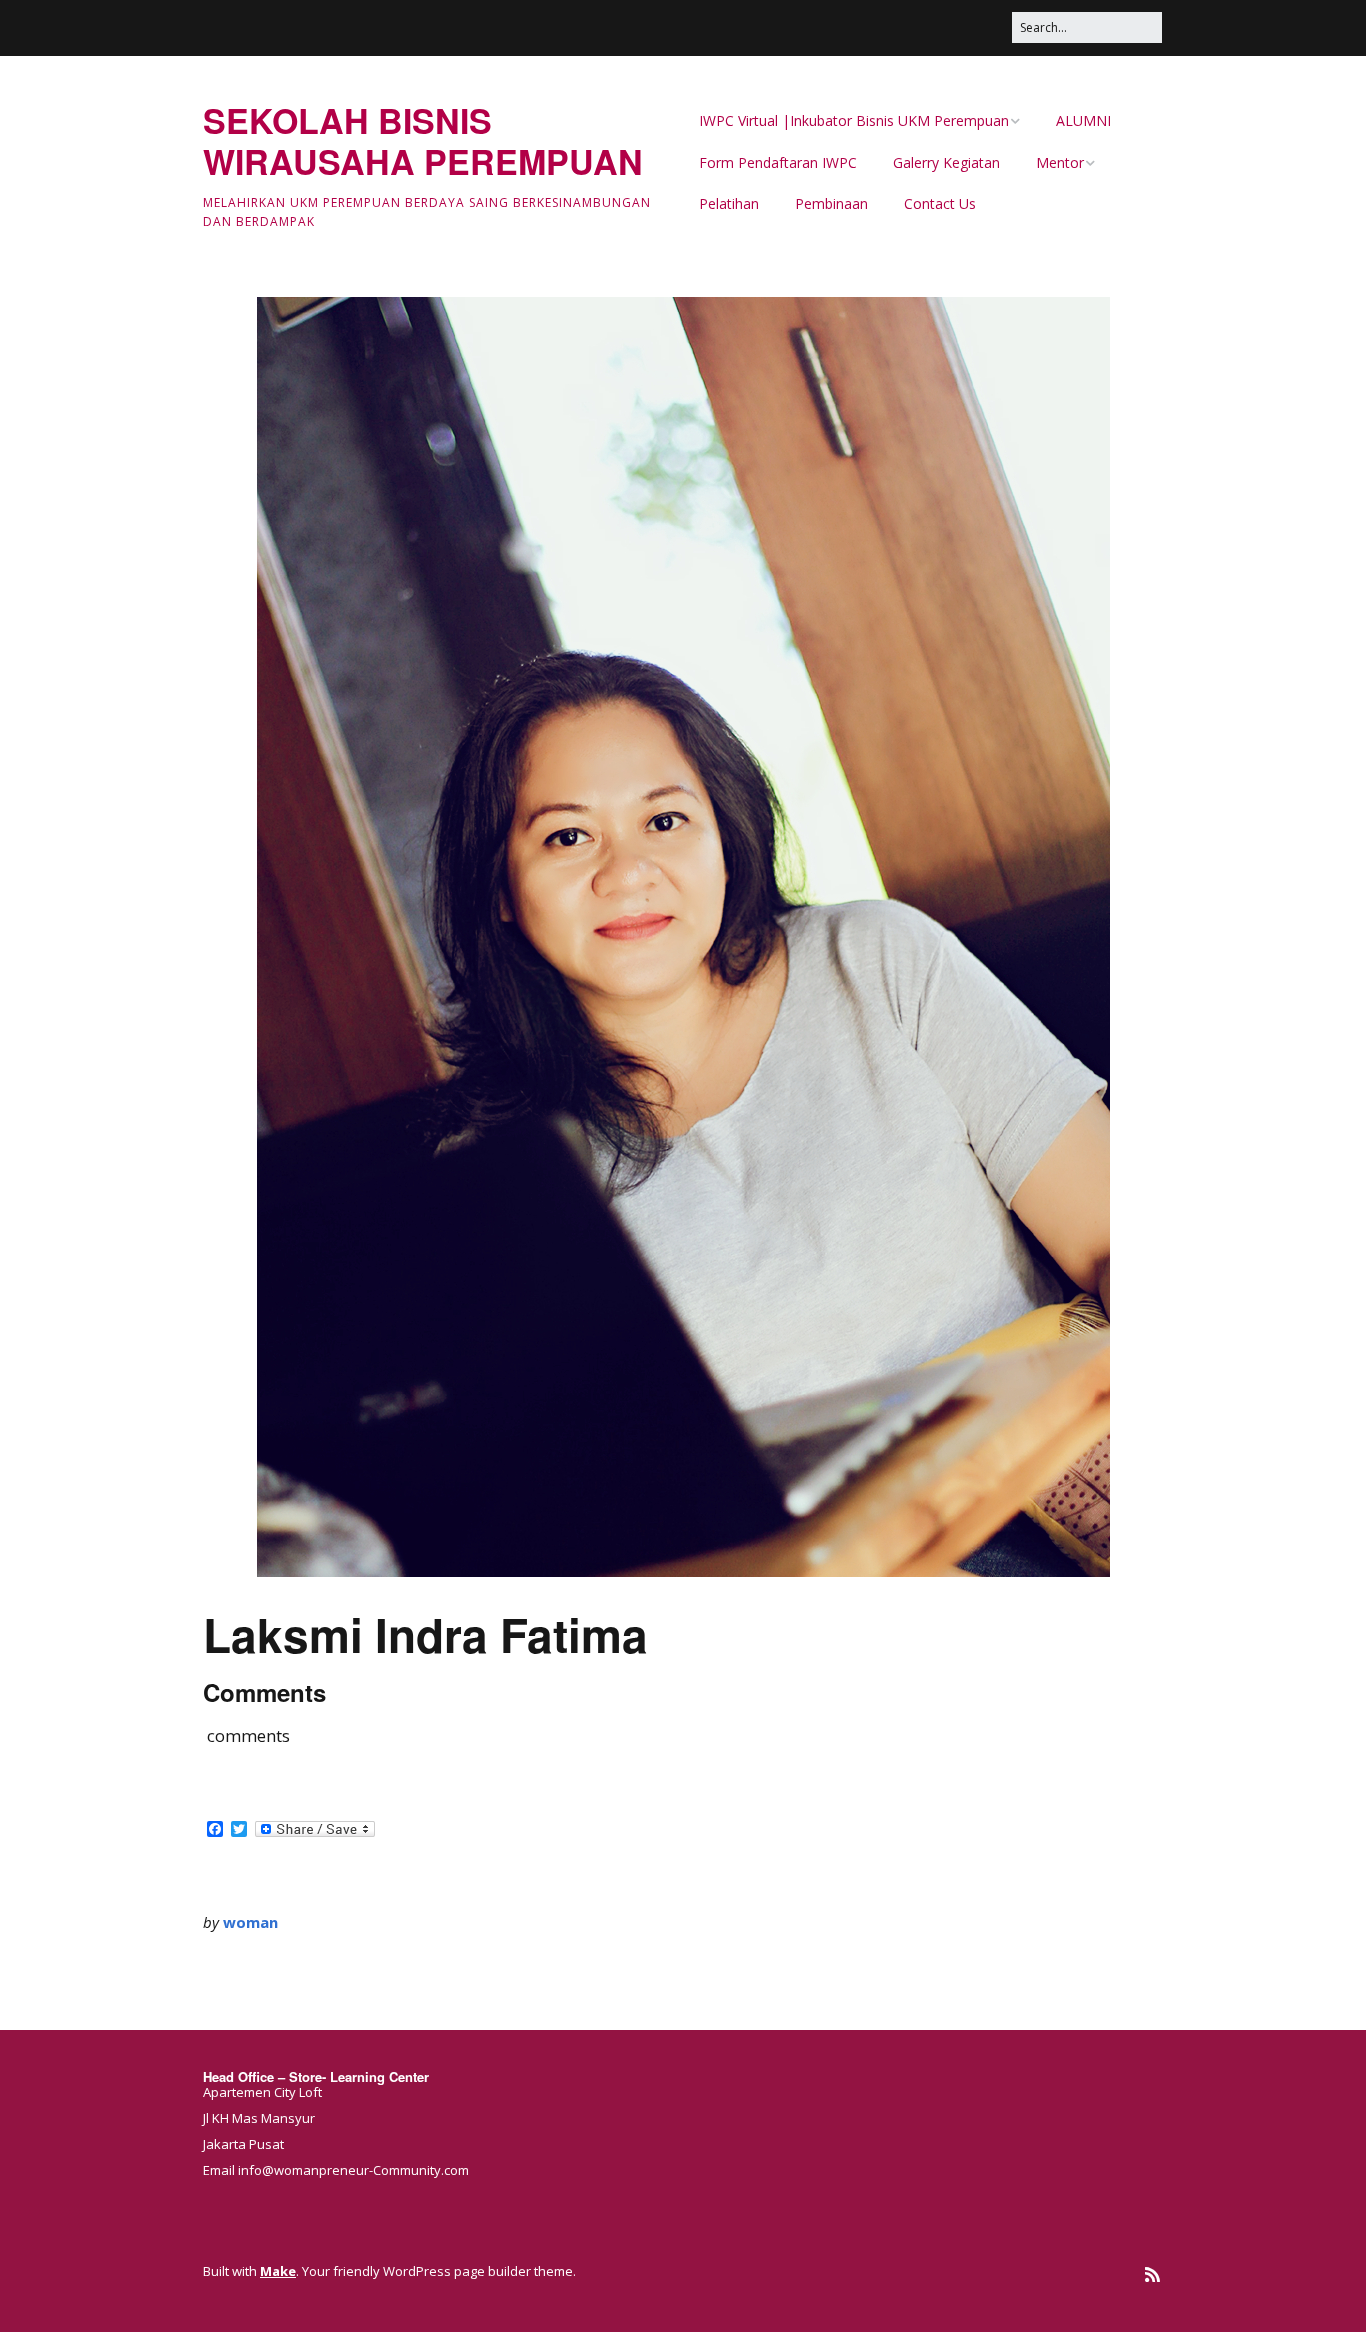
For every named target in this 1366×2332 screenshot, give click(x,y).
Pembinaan (831, 203)
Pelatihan (729, 203)
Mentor (1060, 162)
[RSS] (1152, 2274)
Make (278, 2271)
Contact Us (940, 203)
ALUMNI (1083, 120)
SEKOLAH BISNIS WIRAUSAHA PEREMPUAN (423, 140)
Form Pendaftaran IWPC (778, 162)
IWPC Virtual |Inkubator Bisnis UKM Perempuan (854, 120)
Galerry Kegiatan (946, 162)
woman (250, 1922)
